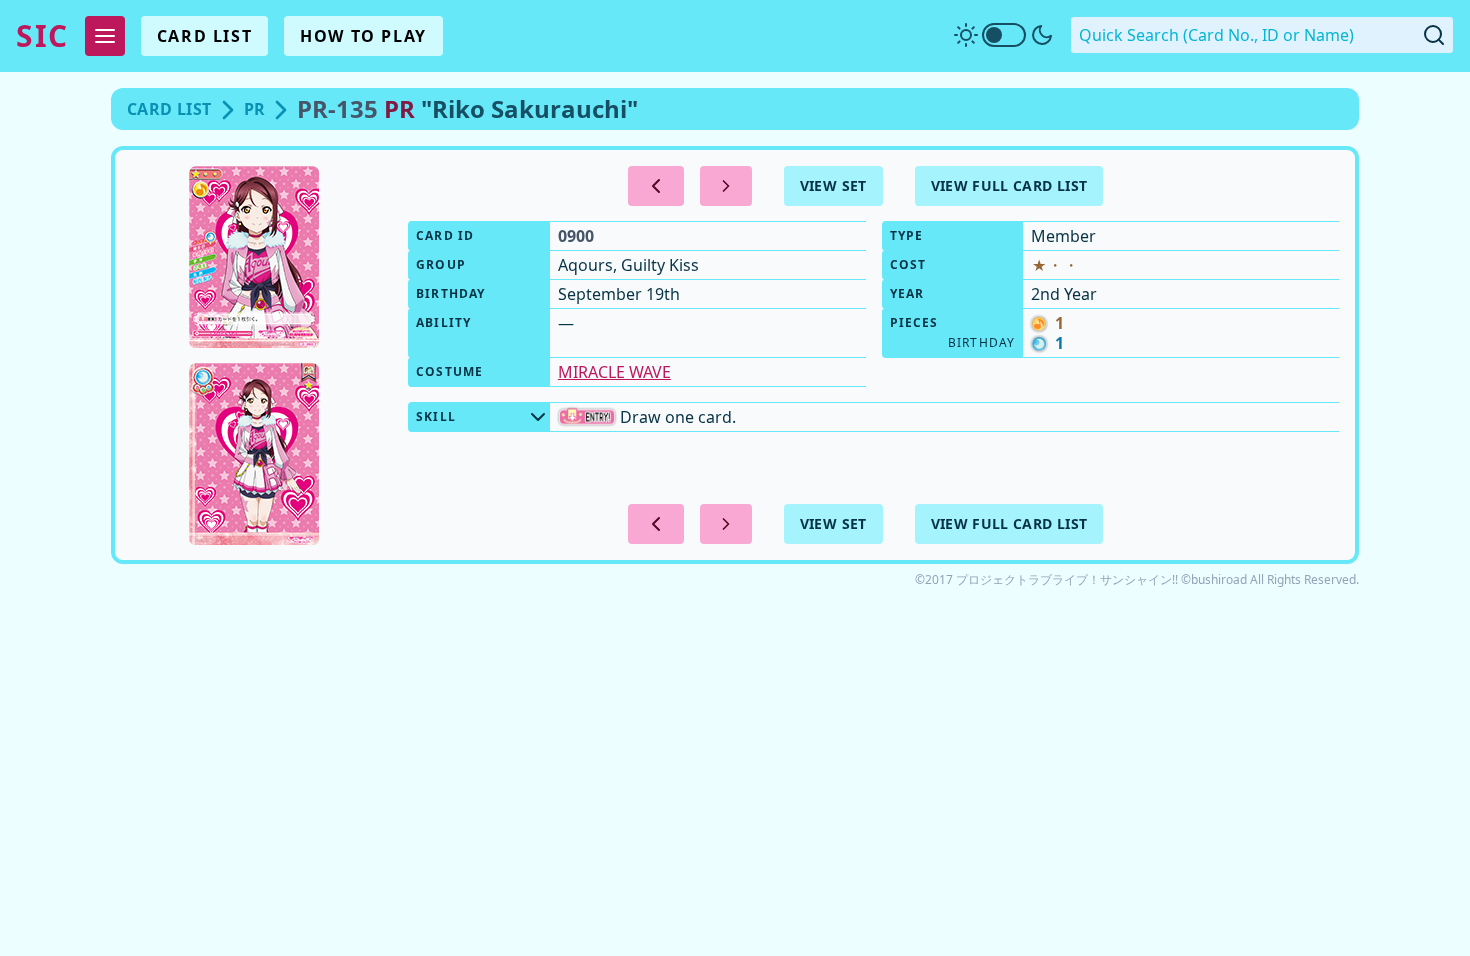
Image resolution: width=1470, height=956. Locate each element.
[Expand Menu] (105, 36)
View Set (833, 185)
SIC (42, 36)
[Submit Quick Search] (1434, 35)
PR (255, 109)
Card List (204, 36)
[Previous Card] (656, 186)
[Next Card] (726, 186)
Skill (436, 416)
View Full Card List (1009, 185)
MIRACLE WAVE (614, 372)
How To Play (363, 36)
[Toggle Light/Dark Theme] (1004, 35)
